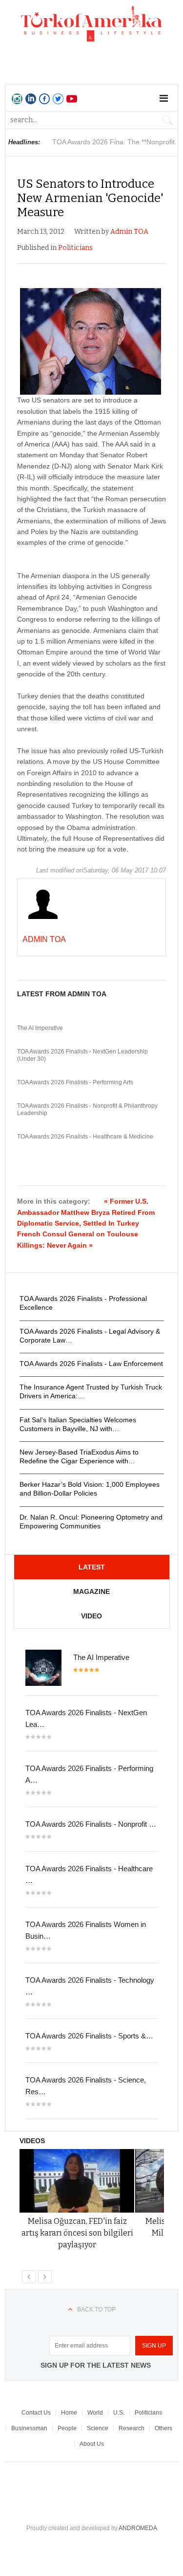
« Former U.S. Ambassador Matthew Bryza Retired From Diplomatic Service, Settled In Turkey (86, 1212)
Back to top (96, 2309)
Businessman (29, 2428)
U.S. (119, 2413)
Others (163, 2428)
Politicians (75, 248)
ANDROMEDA (138, 2528)
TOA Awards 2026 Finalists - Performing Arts (75, 1082)
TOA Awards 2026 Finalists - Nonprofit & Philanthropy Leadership (87, 1110)
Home (69, 2413)
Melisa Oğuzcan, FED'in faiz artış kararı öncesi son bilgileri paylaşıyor (77, 2233)
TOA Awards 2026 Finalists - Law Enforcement (91, 1364)
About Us (92, 2444)
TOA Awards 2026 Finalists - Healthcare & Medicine (85, 1137)
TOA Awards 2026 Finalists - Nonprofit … (91, 1824)
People (67, 2428)
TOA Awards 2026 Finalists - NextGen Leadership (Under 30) (82, 1055)
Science (98, 2428)
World (95, 2413)
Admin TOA (129, 232)
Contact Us (36, 2413)
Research (132, 2428)
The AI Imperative (40, 1028)
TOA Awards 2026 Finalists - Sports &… (89, 2036)
